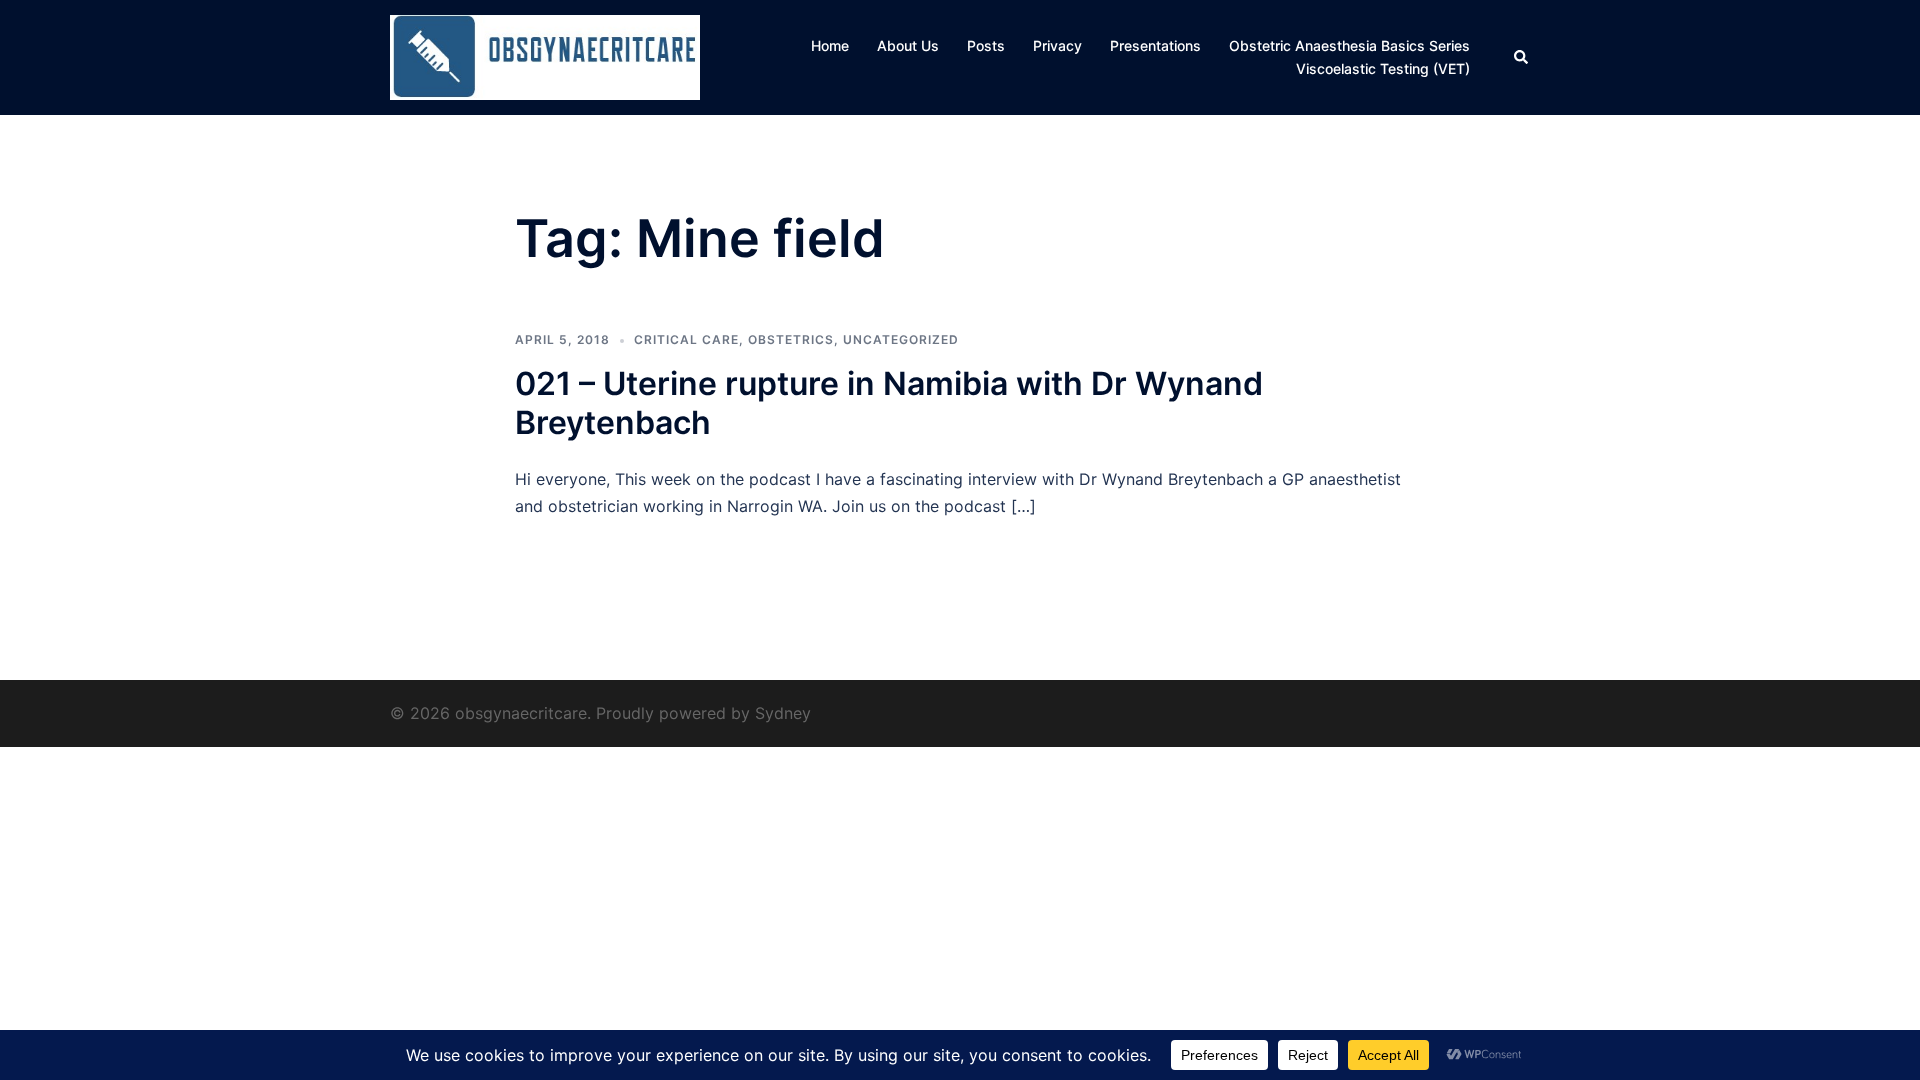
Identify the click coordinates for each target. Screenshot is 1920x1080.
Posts (986, 45)
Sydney (783, 713)
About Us (908, 45)
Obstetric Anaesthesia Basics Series (1349, 45)
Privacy (1057, 45)
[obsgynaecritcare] (545, 56)
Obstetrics (791, 339)
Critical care (686, 339)
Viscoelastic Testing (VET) (1383, 68)
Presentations (1155, 45)
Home (830, 45)
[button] (1522, 57)
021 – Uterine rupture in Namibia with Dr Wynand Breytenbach (889, 402)
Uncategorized (901, 339)
